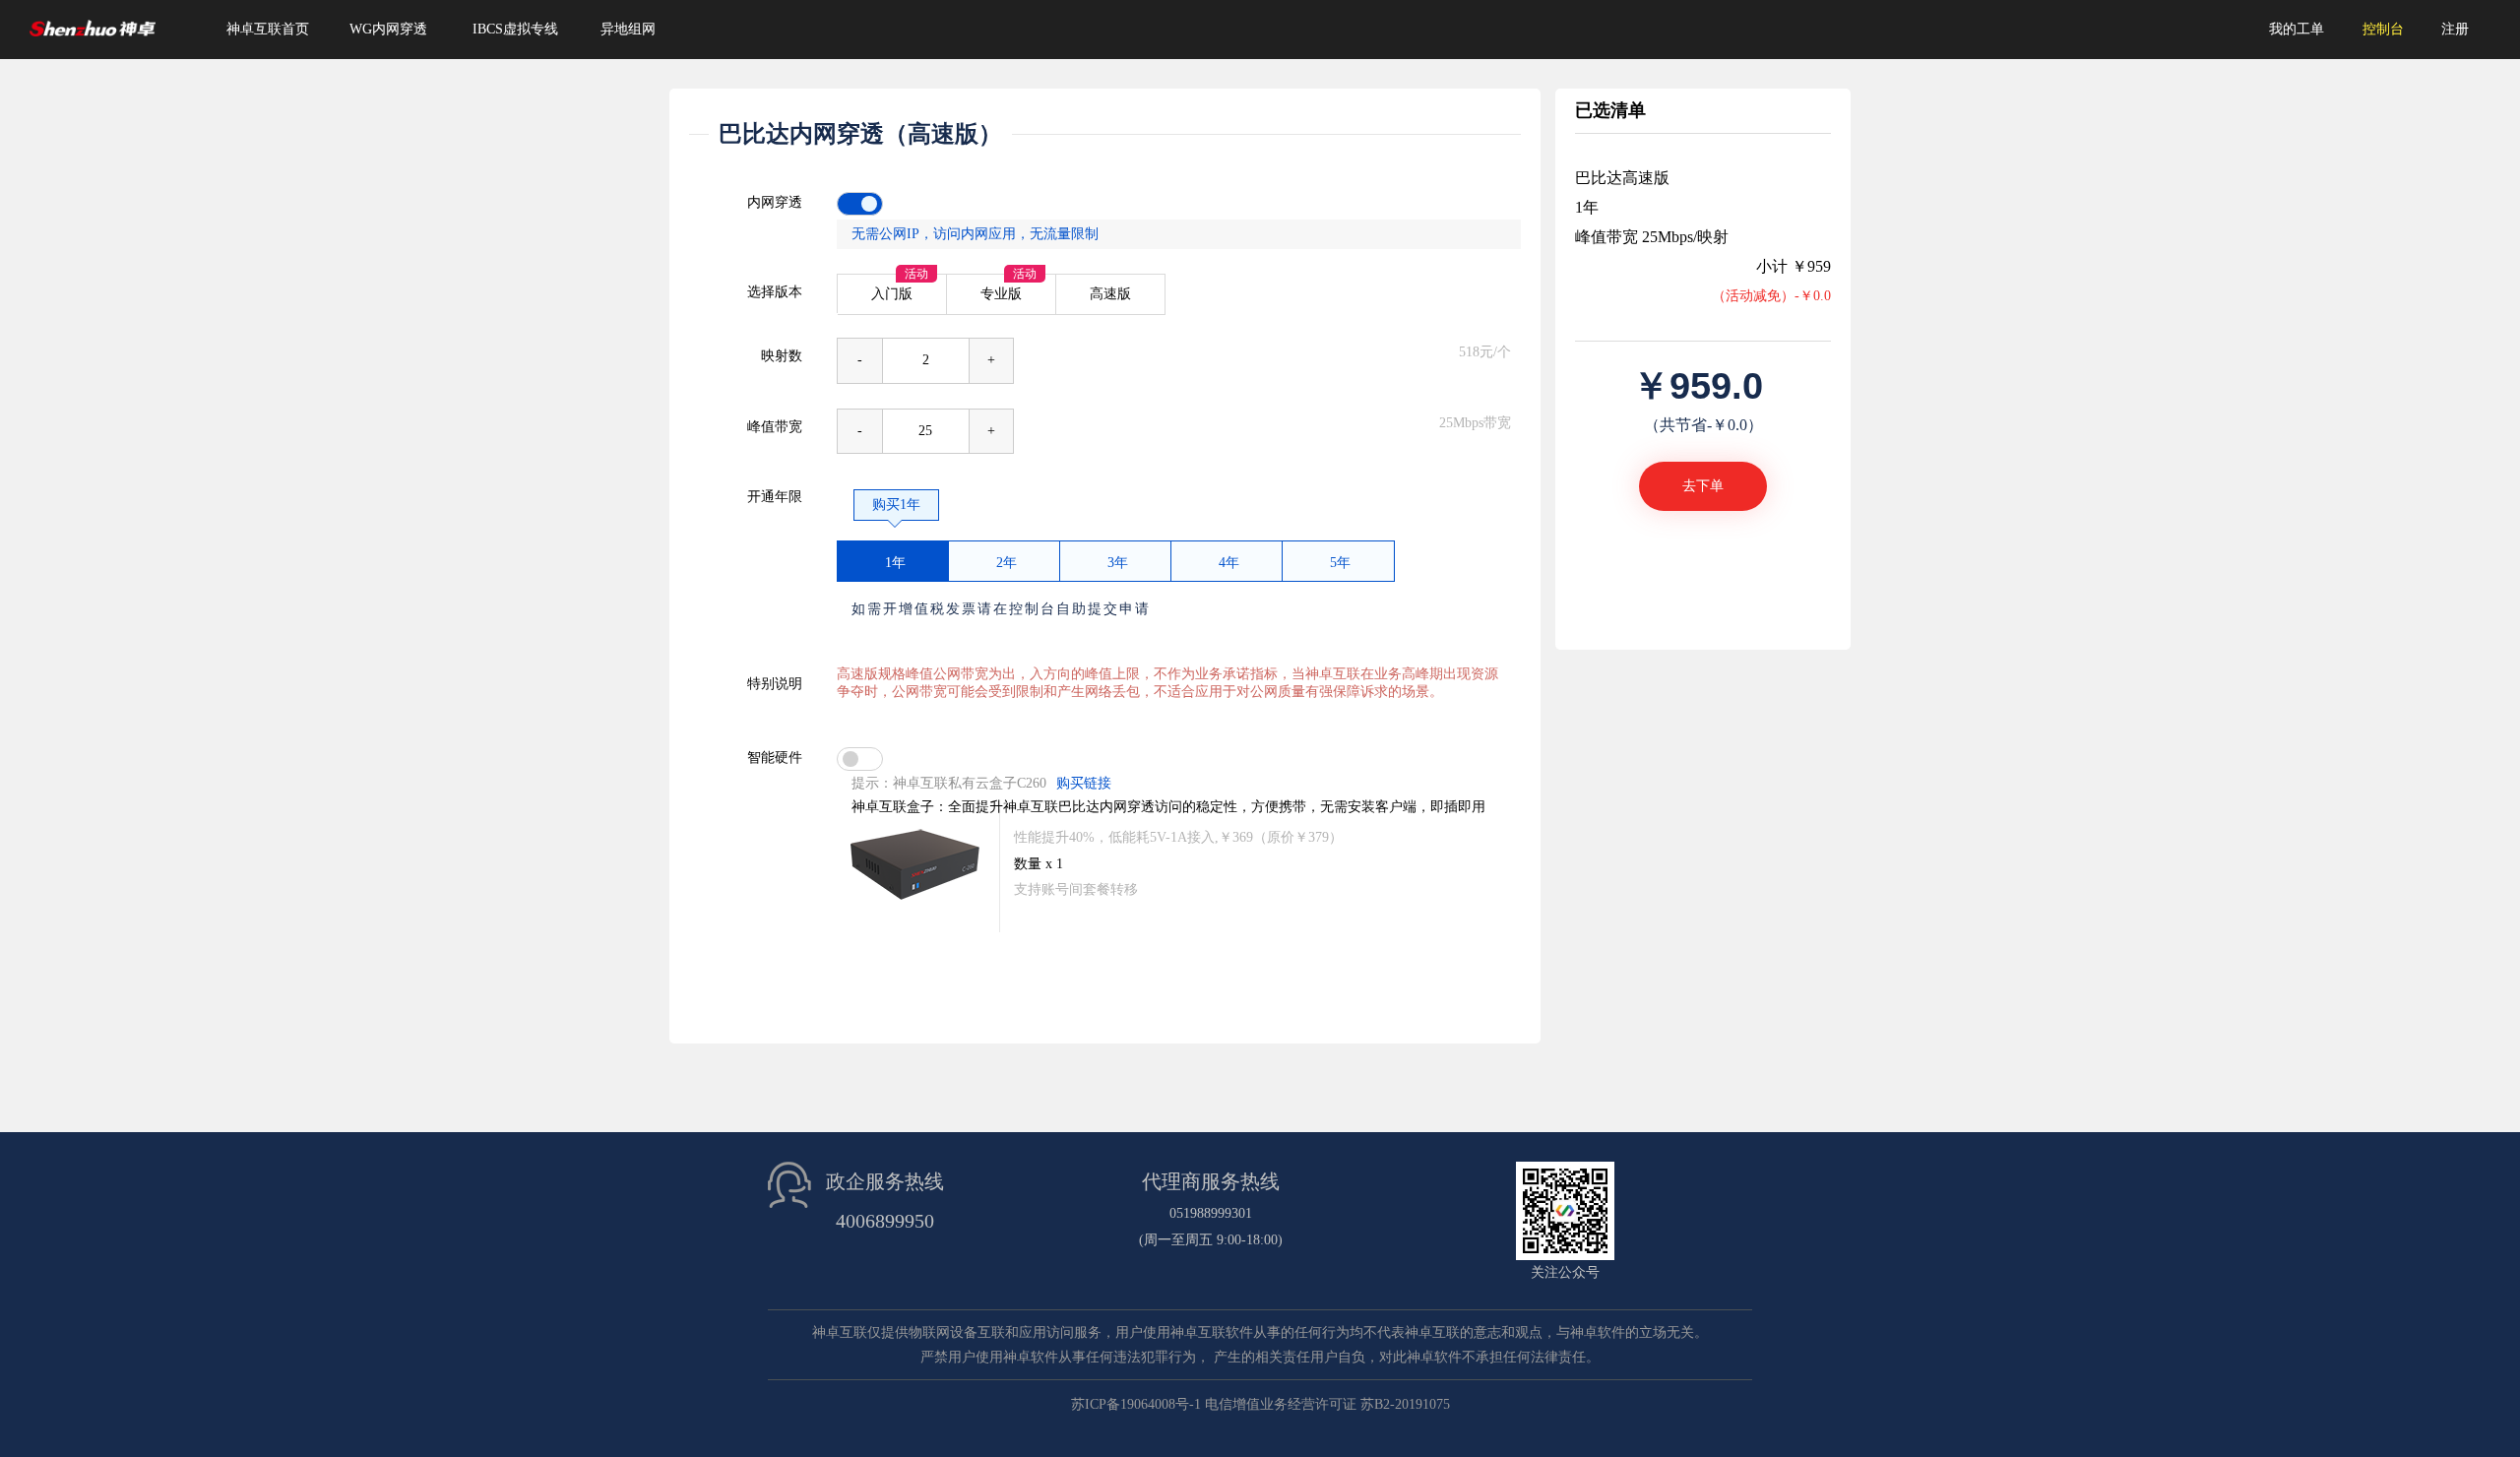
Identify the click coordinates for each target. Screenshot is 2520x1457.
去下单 (1703, 486)
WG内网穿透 (388, 29)
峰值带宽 (775, 427)
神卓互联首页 (268, 29)
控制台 (2383, 29)
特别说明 (775, 684)
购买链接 (1084, 783)
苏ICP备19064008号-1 (1136, 1404)
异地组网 (628, 29)
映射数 (782, 356)
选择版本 (775, 292)
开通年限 (775, 497)
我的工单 (2297, 29)
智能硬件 (775, 758)
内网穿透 (775, 202)
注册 (2455, 29)
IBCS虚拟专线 (515, 29)
